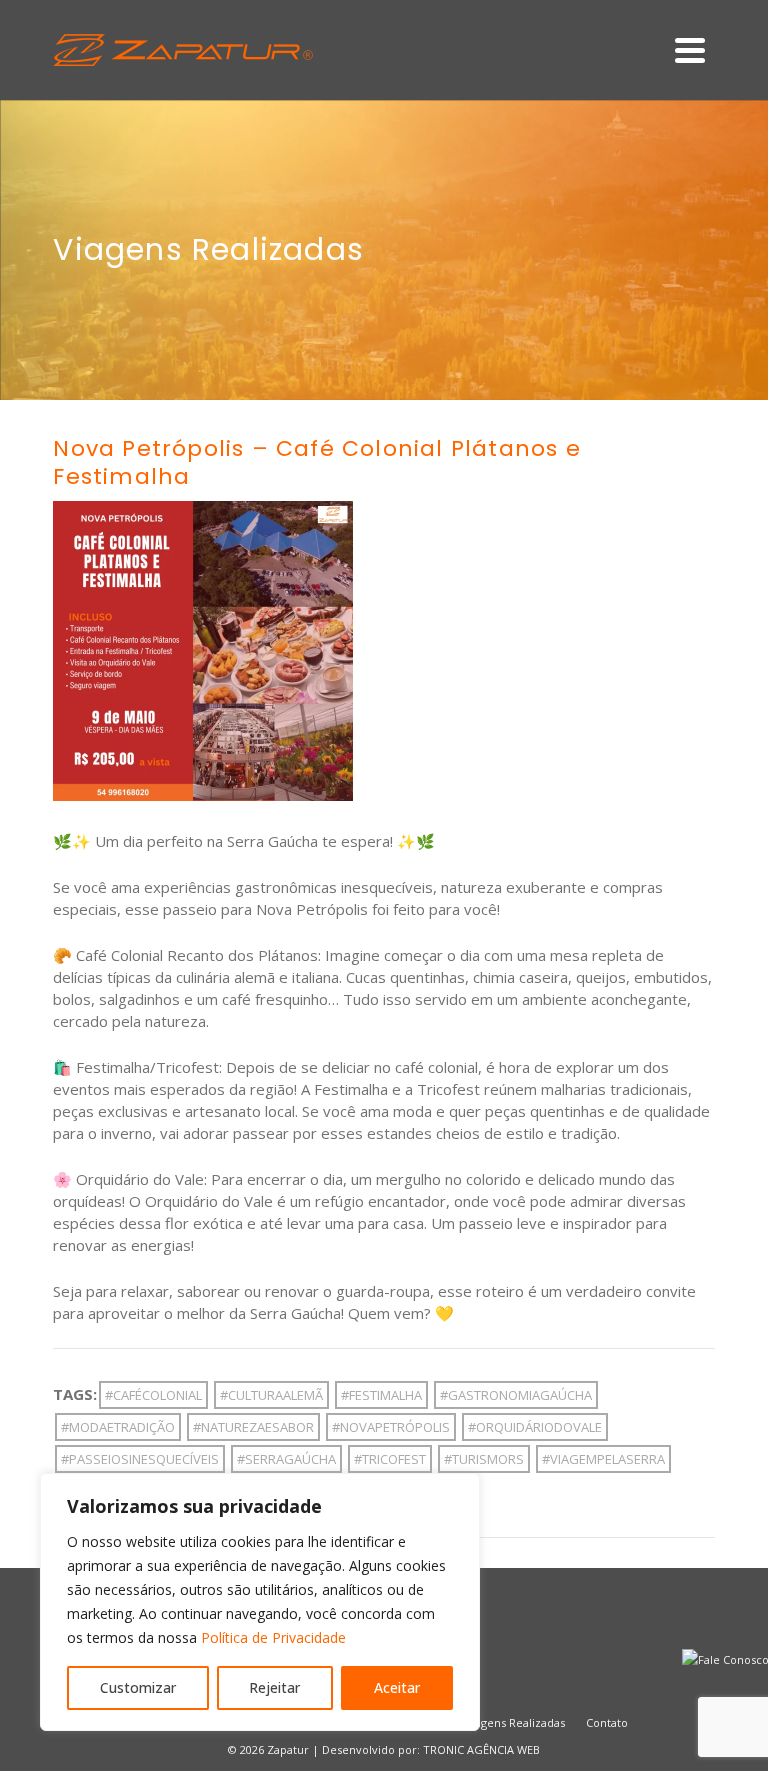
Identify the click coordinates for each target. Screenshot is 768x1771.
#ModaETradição (118, 1427)
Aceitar (397, 1687)
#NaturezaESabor (253, 1427)
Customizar (138, 1687)
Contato (607, 1722)
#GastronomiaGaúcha (516, 1395)
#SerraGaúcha (286, 1459)
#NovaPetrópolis (391, 1427)
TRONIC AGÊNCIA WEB (481, 1749)
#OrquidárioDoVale (535, 1427)
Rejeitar (274, 1687)
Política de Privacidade (273, 1637)
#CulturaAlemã (271, 1395)
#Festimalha (381, 1395)
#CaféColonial (153, 1395)
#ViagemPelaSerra (603, 1459)
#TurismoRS (484, 1459)
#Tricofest (390, 1459)
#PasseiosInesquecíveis (140, 1459)
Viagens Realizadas (515, 1722)
